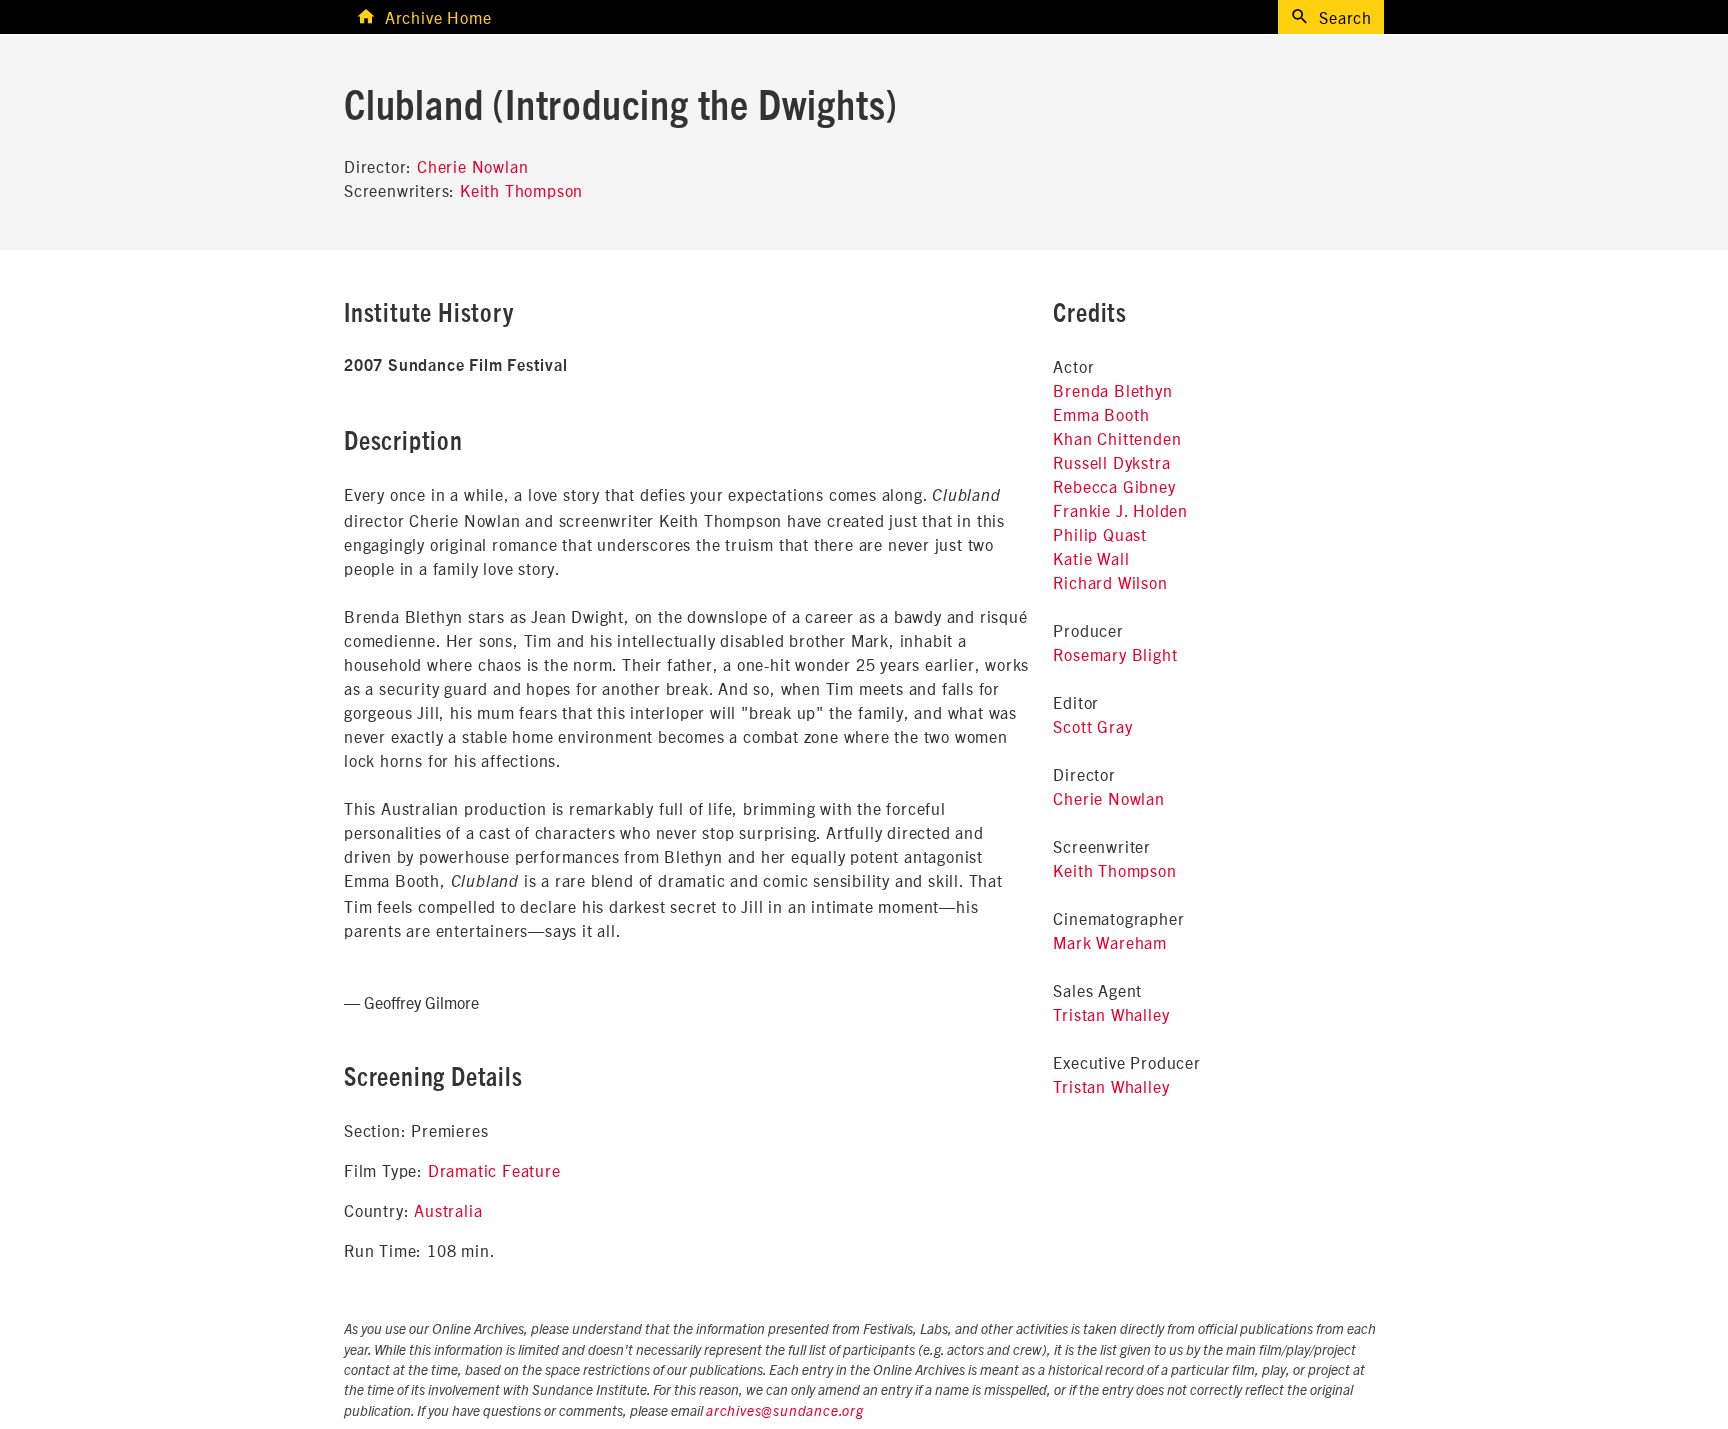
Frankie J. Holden (1120, 510)
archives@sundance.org (785, 1412)
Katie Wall (1091, 558)
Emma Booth (1101, 414)
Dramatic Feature (494, 1170)
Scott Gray (1092, 726)
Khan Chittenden (1117, 438)
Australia (448, 1210)
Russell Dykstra (1111, 462)
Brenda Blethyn (1112, 390)
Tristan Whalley (1111, 1014)
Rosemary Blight (1115, 654)
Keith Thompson (521, 190)
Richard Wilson (1110, 582)
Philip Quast (1100, 534)
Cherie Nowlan (472, 166)
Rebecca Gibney (1114, 486)
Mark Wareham (1110, 942)
